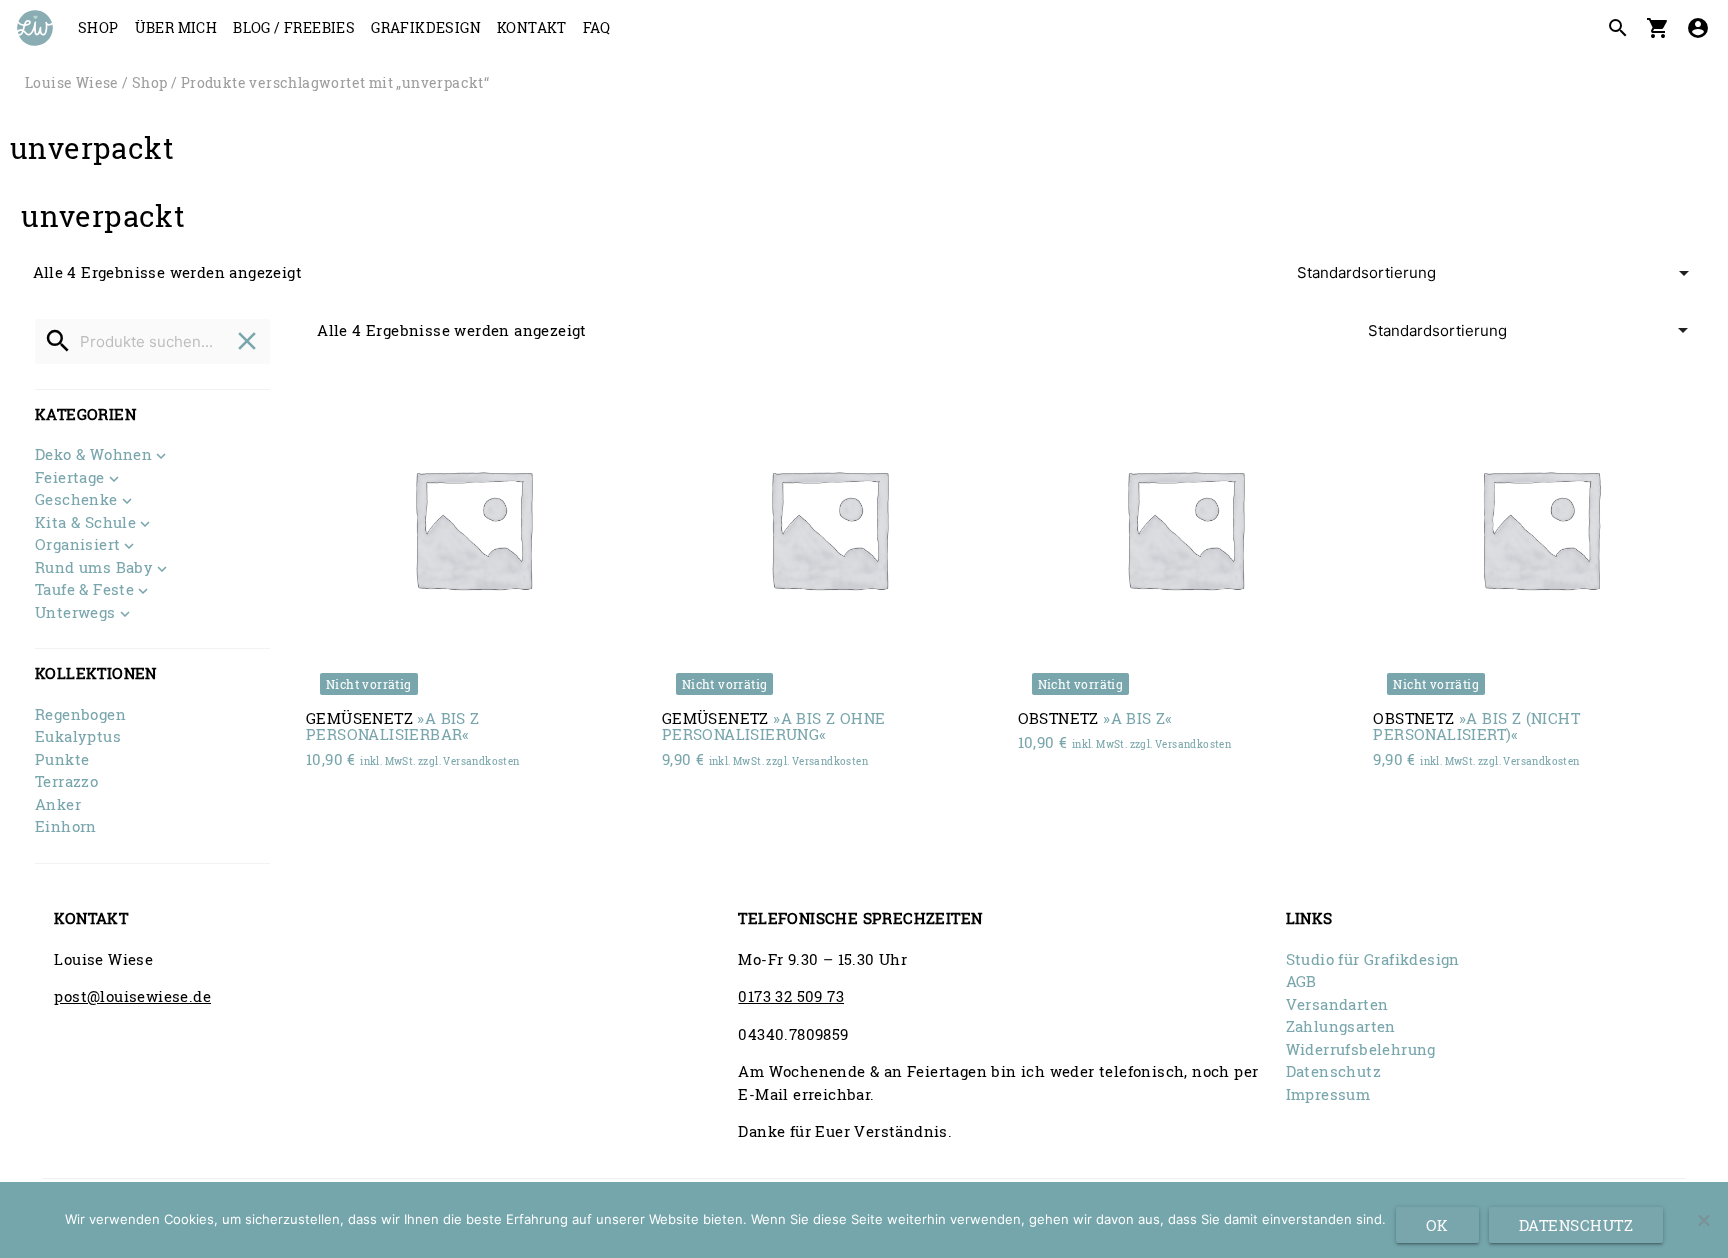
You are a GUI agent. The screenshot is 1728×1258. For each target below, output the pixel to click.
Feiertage (70, 478)
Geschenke (76, 500)
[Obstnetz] (1184, 527)
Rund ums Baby (94, 568)
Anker (58, 804)
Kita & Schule (85, 523)
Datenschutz (1333, 1071)
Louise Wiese (72, 83)
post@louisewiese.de (132, 996)
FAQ (596, 27)
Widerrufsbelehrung (1361, 1049)
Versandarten (1337, 1004)
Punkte (62, 759)
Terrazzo (66, 781)
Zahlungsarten (1341, 1026)
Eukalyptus (78, 736)
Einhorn (66, 826)
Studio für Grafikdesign (1373, 959)
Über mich (176, 27)
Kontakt (532, 27)
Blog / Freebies (294, 27)
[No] (1703, 1220)
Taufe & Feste (84, 590)
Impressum (1328, 1094)
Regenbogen (80, 714)
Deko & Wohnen (93, 455)
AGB (1301, 981)
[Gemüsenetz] (472, 527)
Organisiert (77, 545)
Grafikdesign (426, 27)
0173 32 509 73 (791, 996)
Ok (1437, 1225)
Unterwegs (75, 613)
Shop (98, 27)
